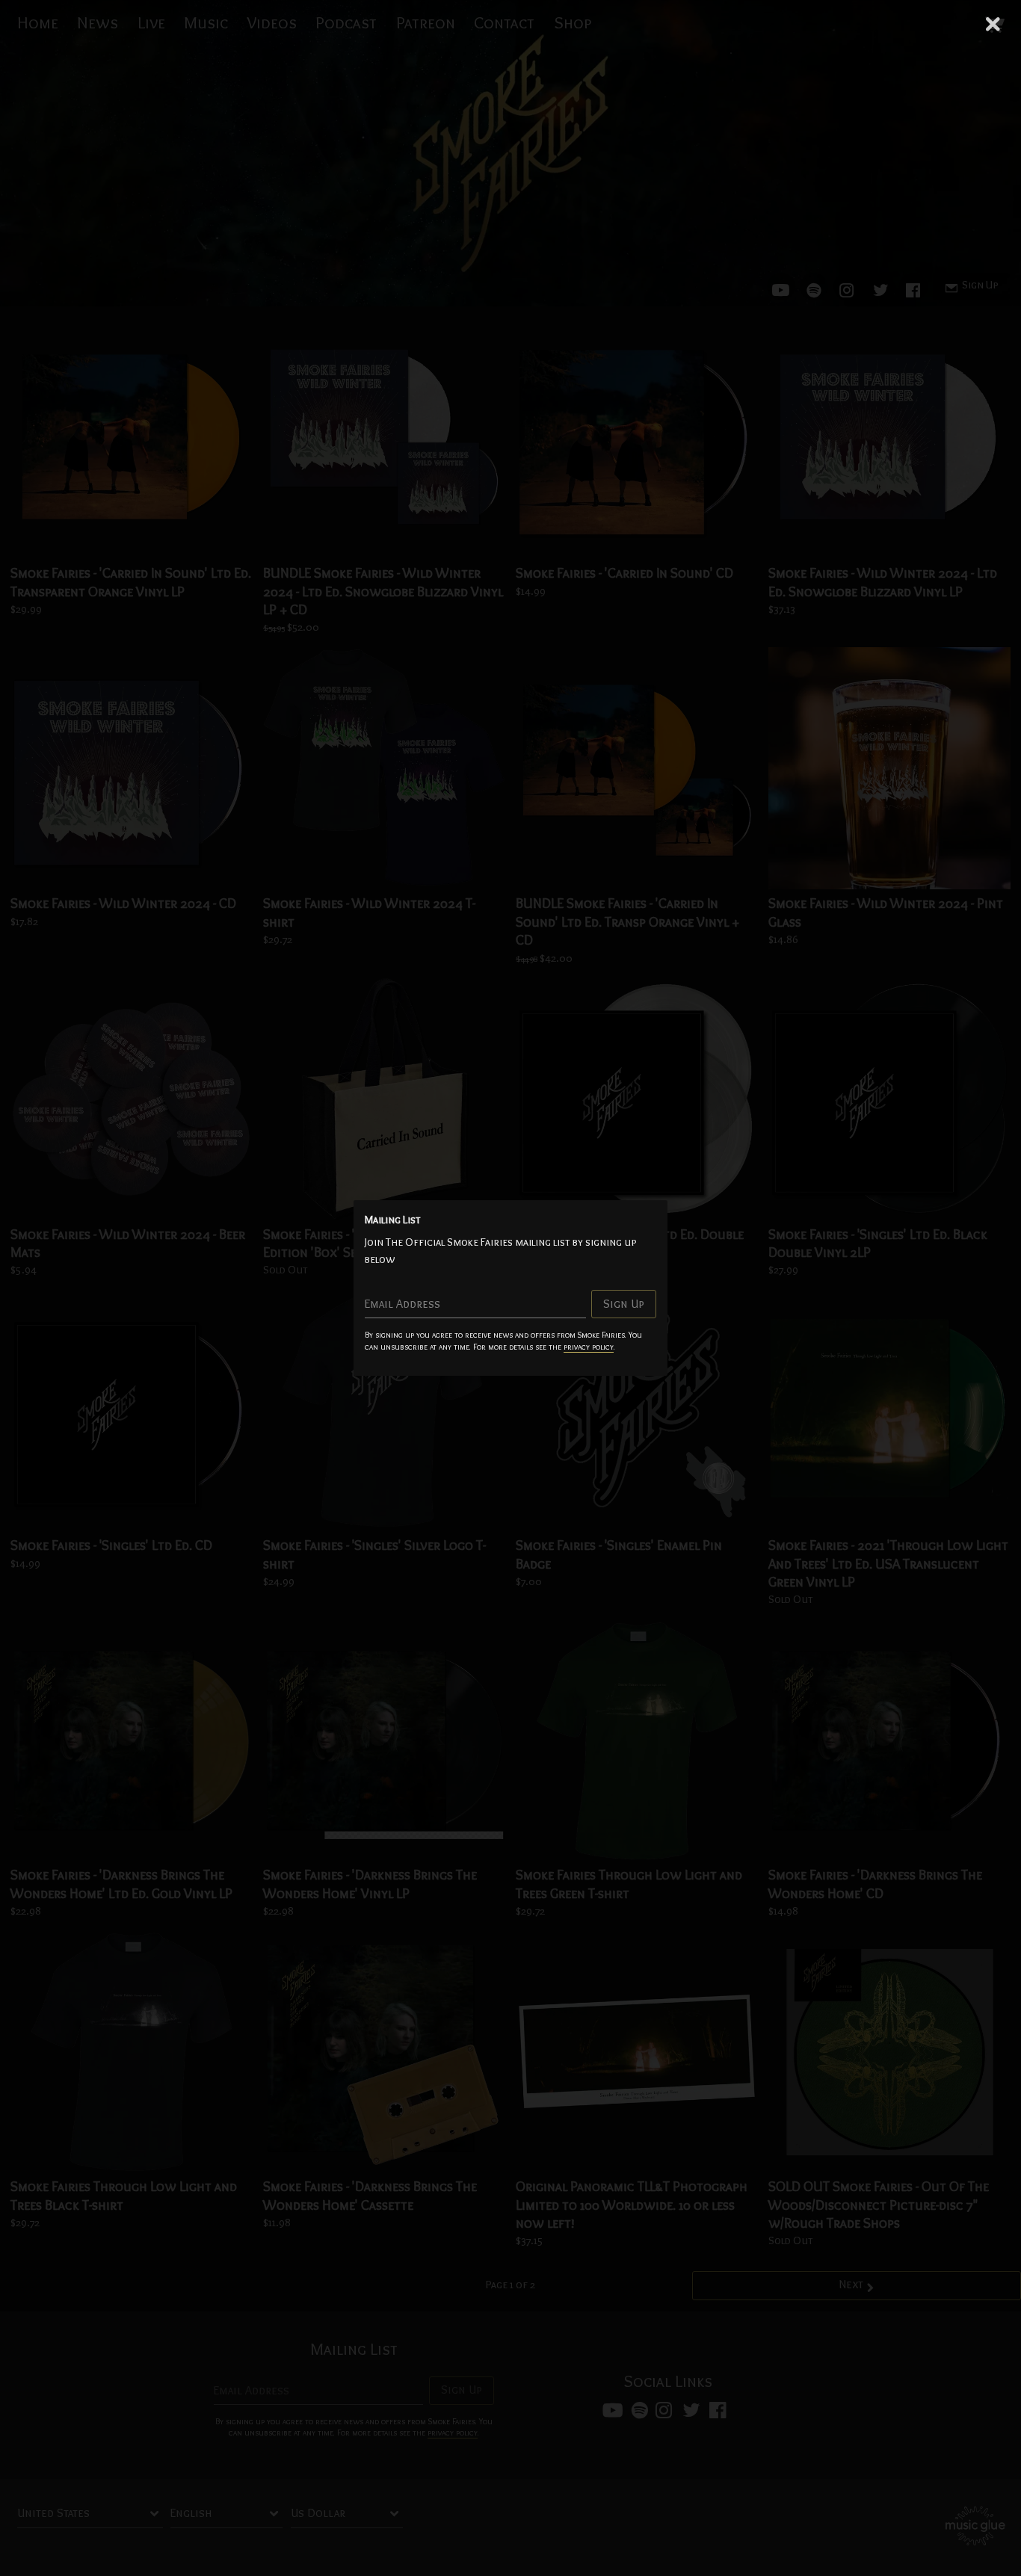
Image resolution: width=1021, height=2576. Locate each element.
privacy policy (589, 1347)
